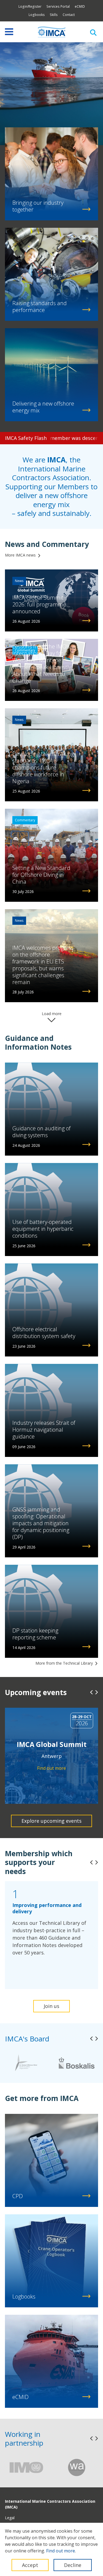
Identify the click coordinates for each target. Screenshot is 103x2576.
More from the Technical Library (64, 1663)
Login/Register (30, 6)
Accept (30, 2565)
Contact (69, 15)
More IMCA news (20, 555)
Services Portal (58, 6)
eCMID (80, 6)
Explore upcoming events (51, 1821)
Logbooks (37, 15)
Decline (73, 2565)
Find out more (61, 2551)
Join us (51, 2006)
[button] (91, 1692)
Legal (10, 2518)
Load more (52, 1014)
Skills (54, 15)
